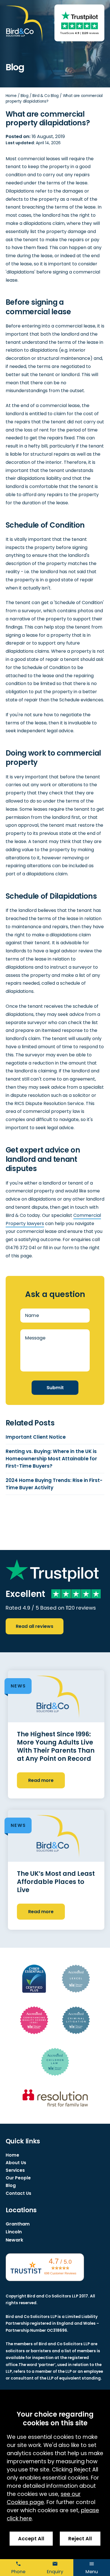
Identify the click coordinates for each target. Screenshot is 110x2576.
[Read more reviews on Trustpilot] (79, 16)
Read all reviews (35, 1626)
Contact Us (18, 2193)
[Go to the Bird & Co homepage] (24, 24)
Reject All (80, 2539)
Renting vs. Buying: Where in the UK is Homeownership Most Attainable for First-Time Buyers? (51, 1459)
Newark (14, 2240)
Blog (25, 96)
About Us (16, 2163)
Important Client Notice (36, 1437)
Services (15, 2170)
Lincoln (14, 2232)
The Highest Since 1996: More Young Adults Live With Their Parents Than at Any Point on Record (56, 1746)
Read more (41, 1780)
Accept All (31, 2539)
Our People (18, 2178)
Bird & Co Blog (46, 96)
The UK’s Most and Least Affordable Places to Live (56, 1882)
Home (11, 96)
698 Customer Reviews (60, 2273)
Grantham (18, 2224)
